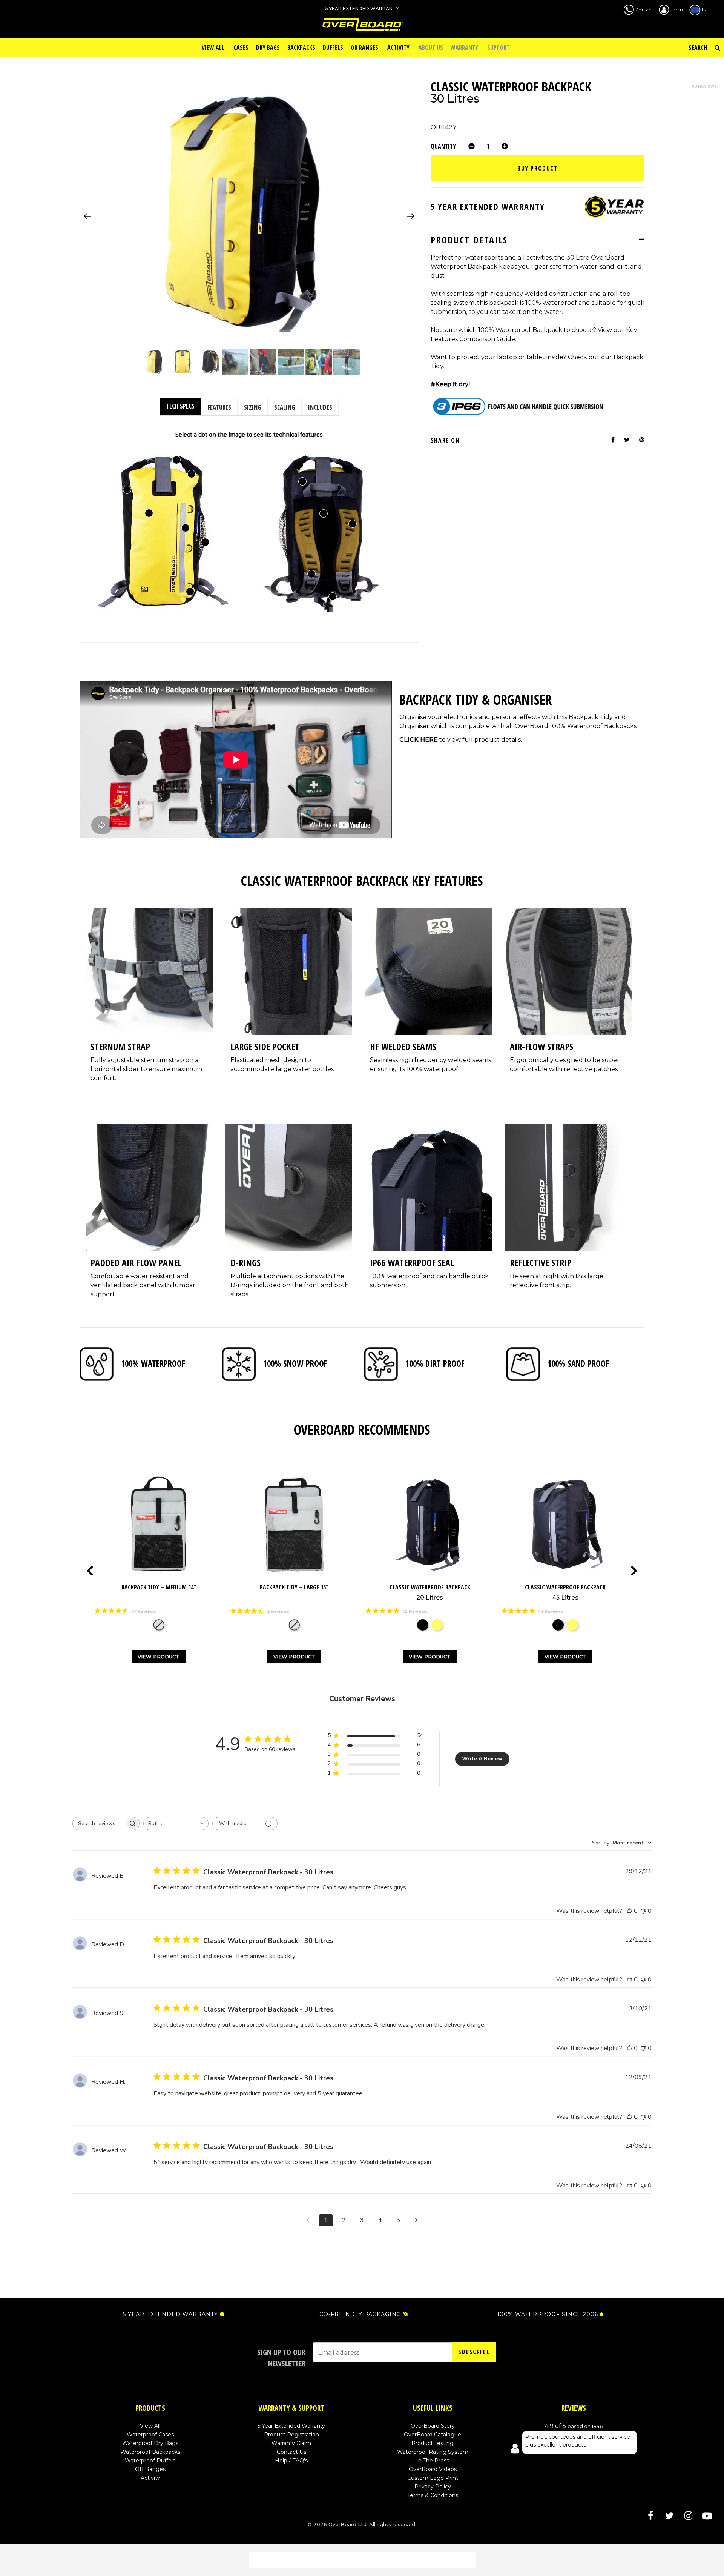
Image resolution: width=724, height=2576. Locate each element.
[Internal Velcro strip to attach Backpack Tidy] (302, 481)
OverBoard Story (433, 2426)
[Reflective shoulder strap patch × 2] (311, 574)
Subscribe (474, 2352)
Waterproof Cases (150, 2435)
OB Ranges (150, 2469)
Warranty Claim (291, 2443)
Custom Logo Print (433, 2478)
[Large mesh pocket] (205, 542)
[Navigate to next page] (416, 2220)
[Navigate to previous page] (308, 2220)
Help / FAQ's (291, 2461)
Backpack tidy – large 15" (294, 1587)
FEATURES (219, 407)
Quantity (443, 146)
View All (150, 2426)
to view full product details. (461, 740)
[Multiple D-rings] (190, 592)
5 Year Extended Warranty (291, 2426)
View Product (159, 1657)
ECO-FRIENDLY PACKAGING (358, 2314)
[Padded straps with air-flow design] (353, 524)
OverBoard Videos (433, 2469)
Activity (150, 2478)
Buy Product (538, 168)
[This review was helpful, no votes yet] (629, 1911)
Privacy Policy (433, 2487)
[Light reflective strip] (186, 528)
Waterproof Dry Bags (150, 2443)
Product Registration (291, 2435)
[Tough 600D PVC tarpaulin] (149, 513)
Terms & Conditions (433, 2495)
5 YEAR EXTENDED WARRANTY (170, 2314)
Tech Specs (180, 406)
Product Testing (433, 2443)
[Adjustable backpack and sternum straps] (333, 596)
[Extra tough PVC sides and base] (127, 490)
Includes (320, 407)
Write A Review (482, 1759)
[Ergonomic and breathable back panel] (324, 513)
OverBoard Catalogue (433, 2435)
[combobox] (176, 1824)
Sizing (253, 407)
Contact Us (291, 2452)
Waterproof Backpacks (150, 2452)
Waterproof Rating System (433, 2452)
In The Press (433, 2461)
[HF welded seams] (192, 474)
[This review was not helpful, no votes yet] (643, 1911)
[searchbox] (99, 1824)
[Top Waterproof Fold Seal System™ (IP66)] (176, 460)
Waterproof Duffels (150, 2461)
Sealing (285, 407)
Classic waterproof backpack (430, 1592)
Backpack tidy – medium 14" (159, 1587)
